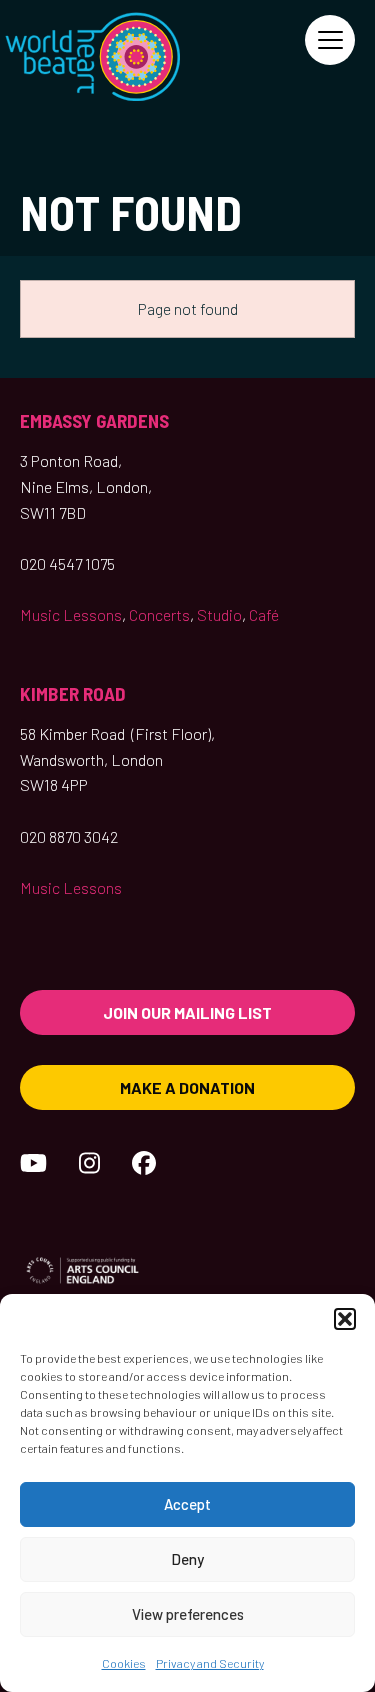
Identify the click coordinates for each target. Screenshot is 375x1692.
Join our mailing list (187, 1012)
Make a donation (187, 1087)
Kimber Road (73, 693)
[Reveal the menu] (330, 40)
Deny (187, 1559)
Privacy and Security (210, 1663)
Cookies (124, 1663)
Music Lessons (71, 614)
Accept (187, 1504)
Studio (219, 614)
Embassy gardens (94, 420)
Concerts (159, 614)
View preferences (188, 1614)
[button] (345, 1319)
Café (264, 614)
